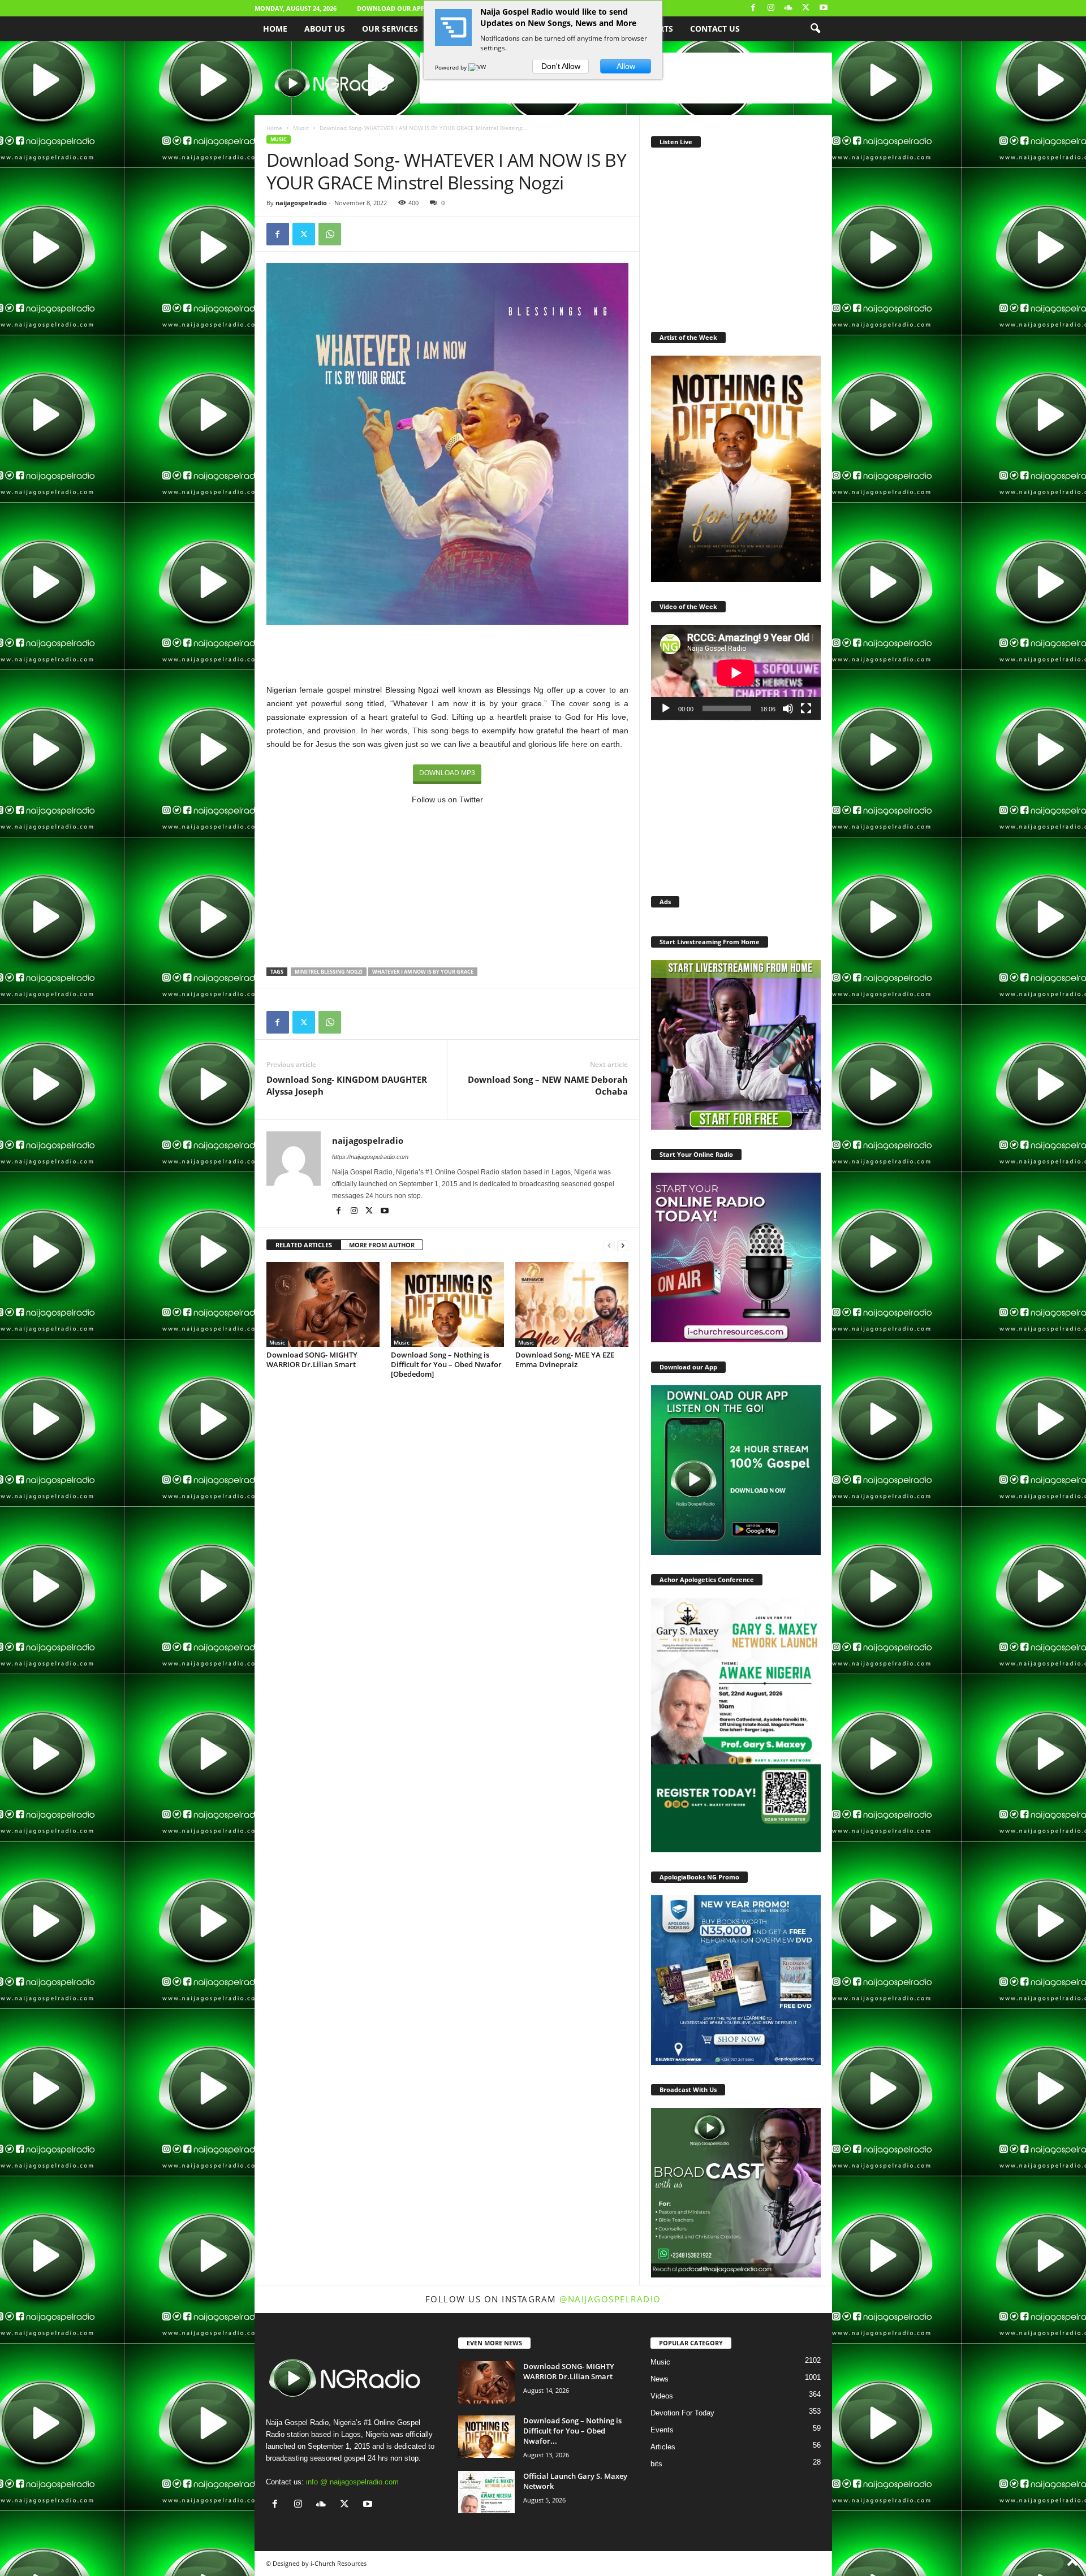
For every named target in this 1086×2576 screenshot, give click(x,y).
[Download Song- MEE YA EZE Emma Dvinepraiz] (572, 1304)
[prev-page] (609, 1245)
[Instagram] (771, 8)
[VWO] (480, 67)
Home (275, 29)
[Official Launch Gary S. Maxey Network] (486, 2492)
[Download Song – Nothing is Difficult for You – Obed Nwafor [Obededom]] (447, 1304)
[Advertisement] (447, 654)
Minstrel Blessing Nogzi (329, 972)
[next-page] (623, 1245)
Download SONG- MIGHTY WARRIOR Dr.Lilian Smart (312, 1360)
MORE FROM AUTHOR (382, 1245)
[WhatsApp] (330, 234)
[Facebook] (753, 8)
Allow (626, 66)
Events (662, 2430)
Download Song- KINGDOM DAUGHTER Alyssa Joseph (347, 1085)
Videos (662, 2396)
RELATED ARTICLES (304, 1245)
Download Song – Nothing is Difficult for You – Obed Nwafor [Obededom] (446, 1364)
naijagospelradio (301, 203)
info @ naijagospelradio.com (352, 2482)
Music (301, 128)
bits (656, 2464)
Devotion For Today (682, 2413)
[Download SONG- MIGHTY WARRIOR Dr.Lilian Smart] (323, 1304)
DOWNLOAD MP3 (447, 773)
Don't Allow (561, 66)
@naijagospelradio (610, 2299)
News (660, 2379)
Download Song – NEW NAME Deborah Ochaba (548, 1085)
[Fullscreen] (806, 708)
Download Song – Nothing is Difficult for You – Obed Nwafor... (572, 2431)
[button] (815, 29)
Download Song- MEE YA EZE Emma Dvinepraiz (565, 1360)
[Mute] (788, 708)
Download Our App (391, 8)
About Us (325, 29)
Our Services (390, 29)
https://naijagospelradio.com (370, 1157)
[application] (736, 673)
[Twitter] (806, 8)
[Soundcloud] (788, 8)
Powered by (452, 67)
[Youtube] (824, 8)
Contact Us (715, 29)
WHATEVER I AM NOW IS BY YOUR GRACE (423, 972)
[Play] (666, 708)
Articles (663, 2447)
